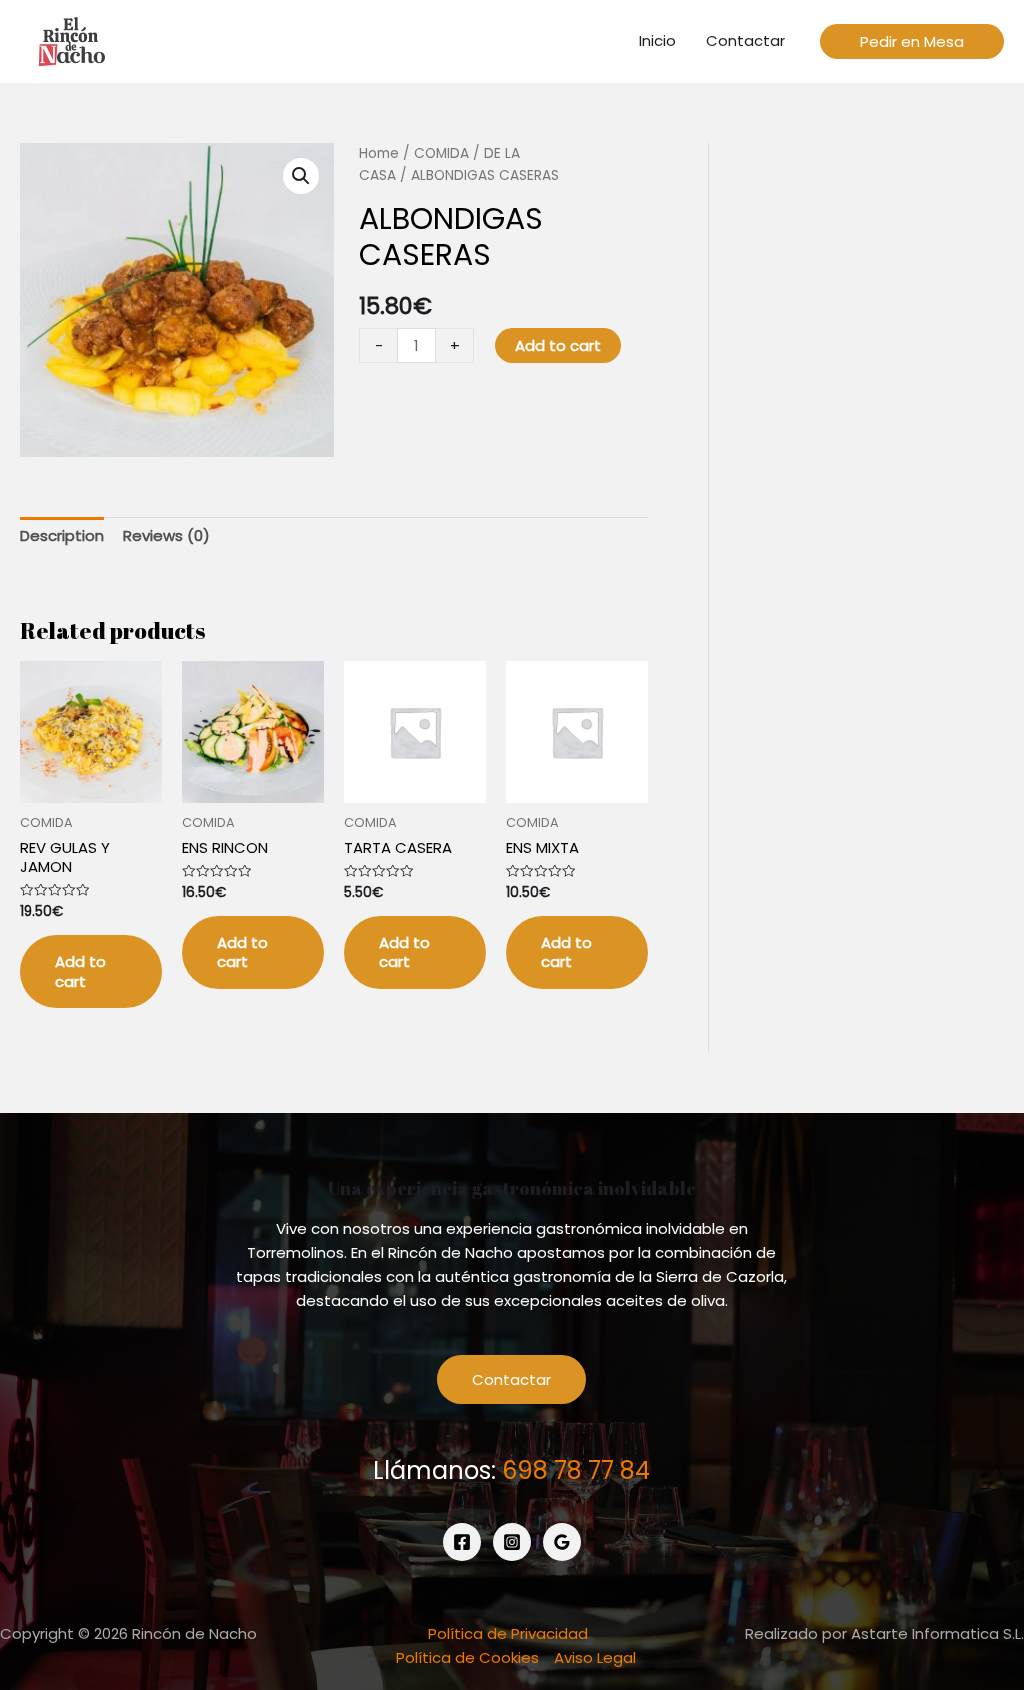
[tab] (62, 536)
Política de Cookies (467, 1657)
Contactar (511, 1379)
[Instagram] (512, 1542)
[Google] (562, 1542)
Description (62, 535)
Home (379, 153)
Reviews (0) (166, 535)
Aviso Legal (595, 1657)
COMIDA (441, 153)
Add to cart (558, 345)
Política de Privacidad (508, 1633)
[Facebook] (462, 1542)
